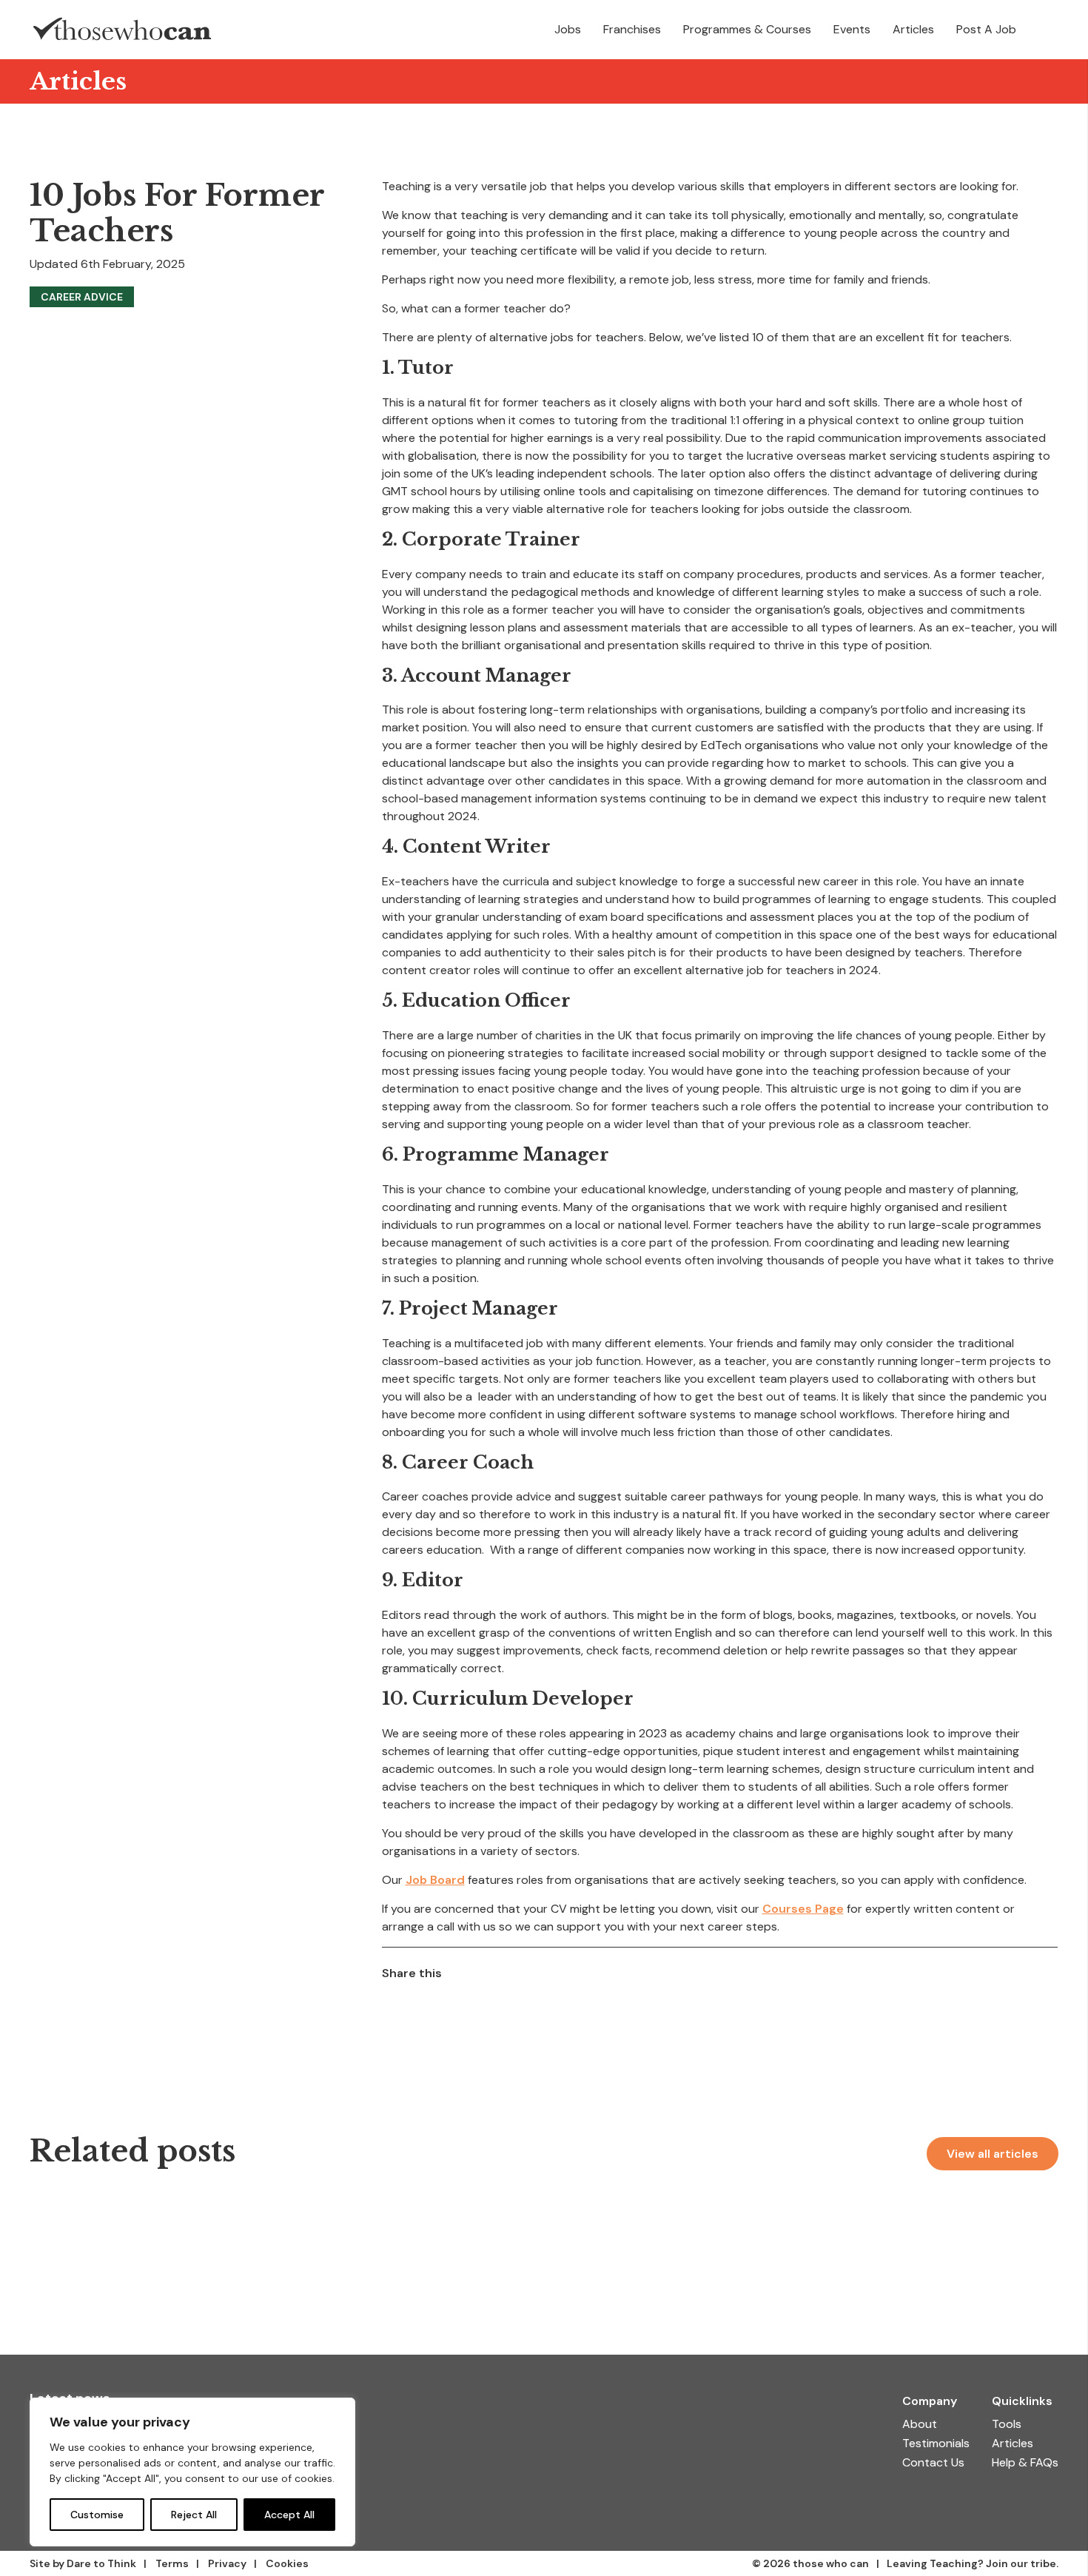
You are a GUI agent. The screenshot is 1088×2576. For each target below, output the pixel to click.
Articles (78, 81)
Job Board (435, 1880)
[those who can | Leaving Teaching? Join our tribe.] (122, 30)
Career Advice (82, 297)
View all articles (993, 2154)
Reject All (194, 2515)
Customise (97, 2515)
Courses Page (803, 1909)
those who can (831, 2563)
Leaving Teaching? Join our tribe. (973, 2563)
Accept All (289, 2515)
